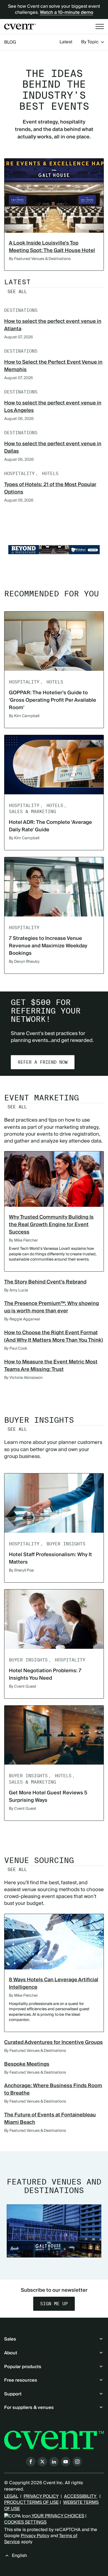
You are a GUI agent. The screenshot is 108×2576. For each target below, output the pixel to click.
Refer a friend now (43, 1062)
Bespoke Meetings (27, 2064)
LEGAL (11, 2496)
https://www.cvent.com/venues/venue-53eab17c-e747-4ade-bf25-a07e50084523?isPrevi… (54, 550)
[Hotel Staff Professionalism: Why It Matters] (54, 1503)
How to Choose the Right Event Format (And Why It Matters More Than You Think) (54, 1336)
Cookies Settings (25, 2522)
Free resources (21, 2380)
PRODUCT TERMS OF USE (31, 2502)
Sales (10, 2339)
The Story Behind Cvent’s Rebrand (45, 1282)
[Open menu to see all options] (100, 26)
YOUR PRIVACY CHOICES (57, 2516)
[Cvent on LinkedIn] (54, 2462)
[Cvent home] (20, 27)
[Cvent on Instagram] (77, 2462)
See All (17, 292)
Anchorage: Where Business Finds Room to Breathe (53, 2089)
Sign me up (54, 2304)
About (11, 2353)
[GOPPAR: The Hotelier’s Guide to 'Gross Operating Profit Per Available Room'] (54, 641)
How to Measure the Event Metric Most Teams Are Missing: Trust (51, 1366)
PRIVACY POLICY (41, 2496)
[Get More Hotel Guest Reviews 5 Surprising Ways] (54, 1735)
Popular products (23, 2367)
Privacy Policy (35, 2536)
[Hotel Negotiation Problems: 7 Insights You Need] (54, 1619)
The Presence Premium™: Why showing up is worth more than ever (52, 1307)
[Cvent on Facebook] (31, 2462)
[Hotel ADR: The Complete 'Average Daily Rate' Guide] (54, 765)
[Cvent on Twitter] (42, 2462)
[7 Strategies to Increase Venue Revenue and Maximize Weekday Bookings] (54, 887)
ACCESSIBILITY (81, 2496)
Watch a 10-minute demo (67, 12)
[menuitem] (66, 42)
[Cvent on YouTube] (66, 2462)
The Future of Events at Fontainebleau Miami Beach (50, 2119)
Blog (10, 42)
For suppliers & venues (29, 2408)
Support (13, 2394)
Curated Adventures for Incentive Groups (53, 2042)
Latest (66, 42)
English (19, 2556)
